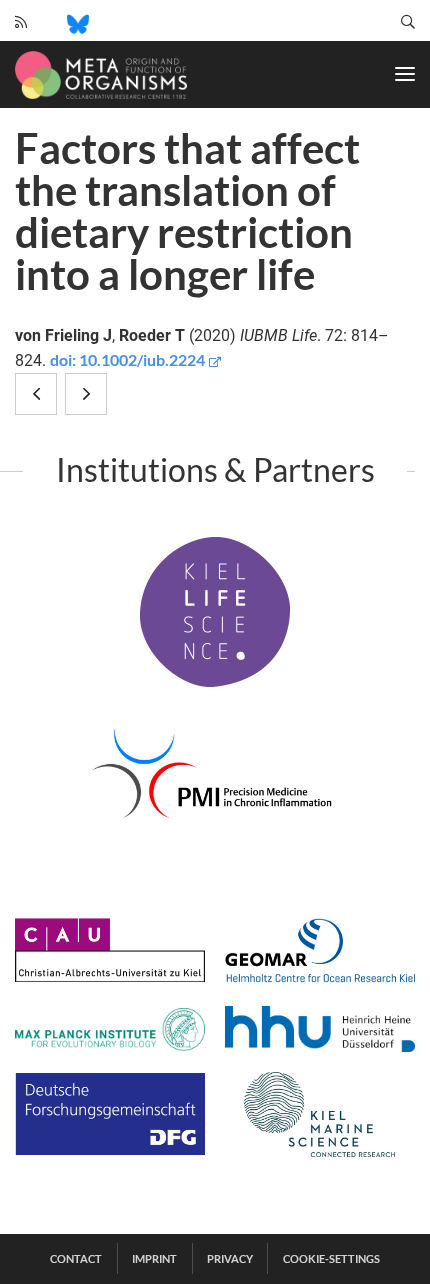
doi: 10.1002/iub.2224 (127, 359)
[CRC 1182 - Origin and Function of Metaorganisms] (101, 75)
